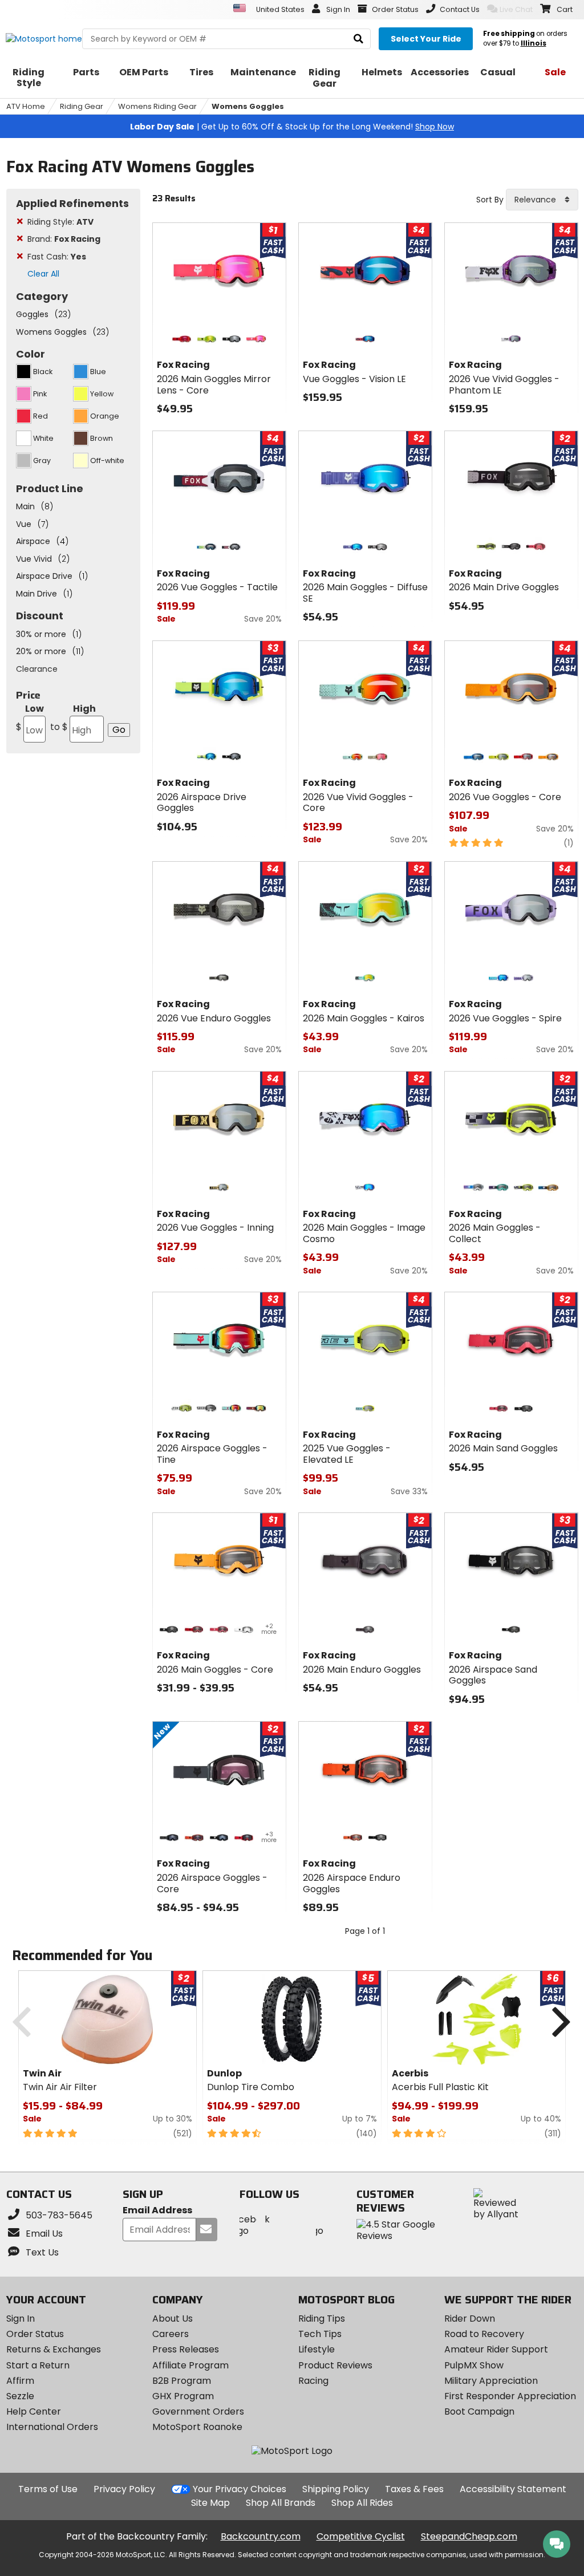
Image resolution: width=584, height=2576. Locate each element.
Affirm (20, 2381)
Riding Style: (60, 222)
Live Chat (516, 9)
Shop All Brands (281, 2503)
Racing (313, 2381)
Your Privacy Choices (240, 2489)
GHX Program (183, 2396)
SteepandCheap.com (469, 2536)
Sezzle (20, 2396)
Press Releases (186, 2349)
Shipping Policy (336, 2489)
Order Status (35, 2334)
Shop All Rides (362, 2503)
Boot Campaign (479, 2411)
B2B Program (182, 2381)
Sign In (21, 2319)
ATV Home (26, 106)
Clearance (37, 669)
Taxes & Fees (414, 2489)
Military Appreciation (491, 2381)
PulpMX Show (474, 2365)
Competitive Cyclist (361, 2536)
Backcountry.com (261, 2536)
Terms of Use (48, 2489)
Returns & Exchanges (54, 2349)
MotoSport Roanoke (197, 2427)
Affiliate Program (190, 2365)
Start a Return (38, 2365)
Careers (171, 2334)
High (73, 718)
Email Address (157, 2211)
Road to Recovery (484, 2334)
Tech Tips (320, 2334)
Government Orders (198, 2411)
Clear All (43, 274)
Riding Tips (322, 2319)
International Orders (52, 2427)
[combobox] (542, 200)
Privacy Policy (124, 2489)
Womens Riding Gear (157, 106)
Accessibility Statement (513, 2489)
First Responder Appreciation (510, 2396)
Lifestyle (317, 2349)
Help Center (34, 2411)
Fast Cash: (57, 257)
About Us (173, 2319)
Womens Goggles (248, 106)
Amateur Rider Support (496, 2349)
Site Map (210, 2503)
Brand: (64, 239)
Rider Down (470, 2319)
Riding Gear (82, 106)
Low (30, 718)
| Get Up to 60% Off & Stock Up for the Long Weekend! (292, 127)
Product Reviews (335, 2365)
